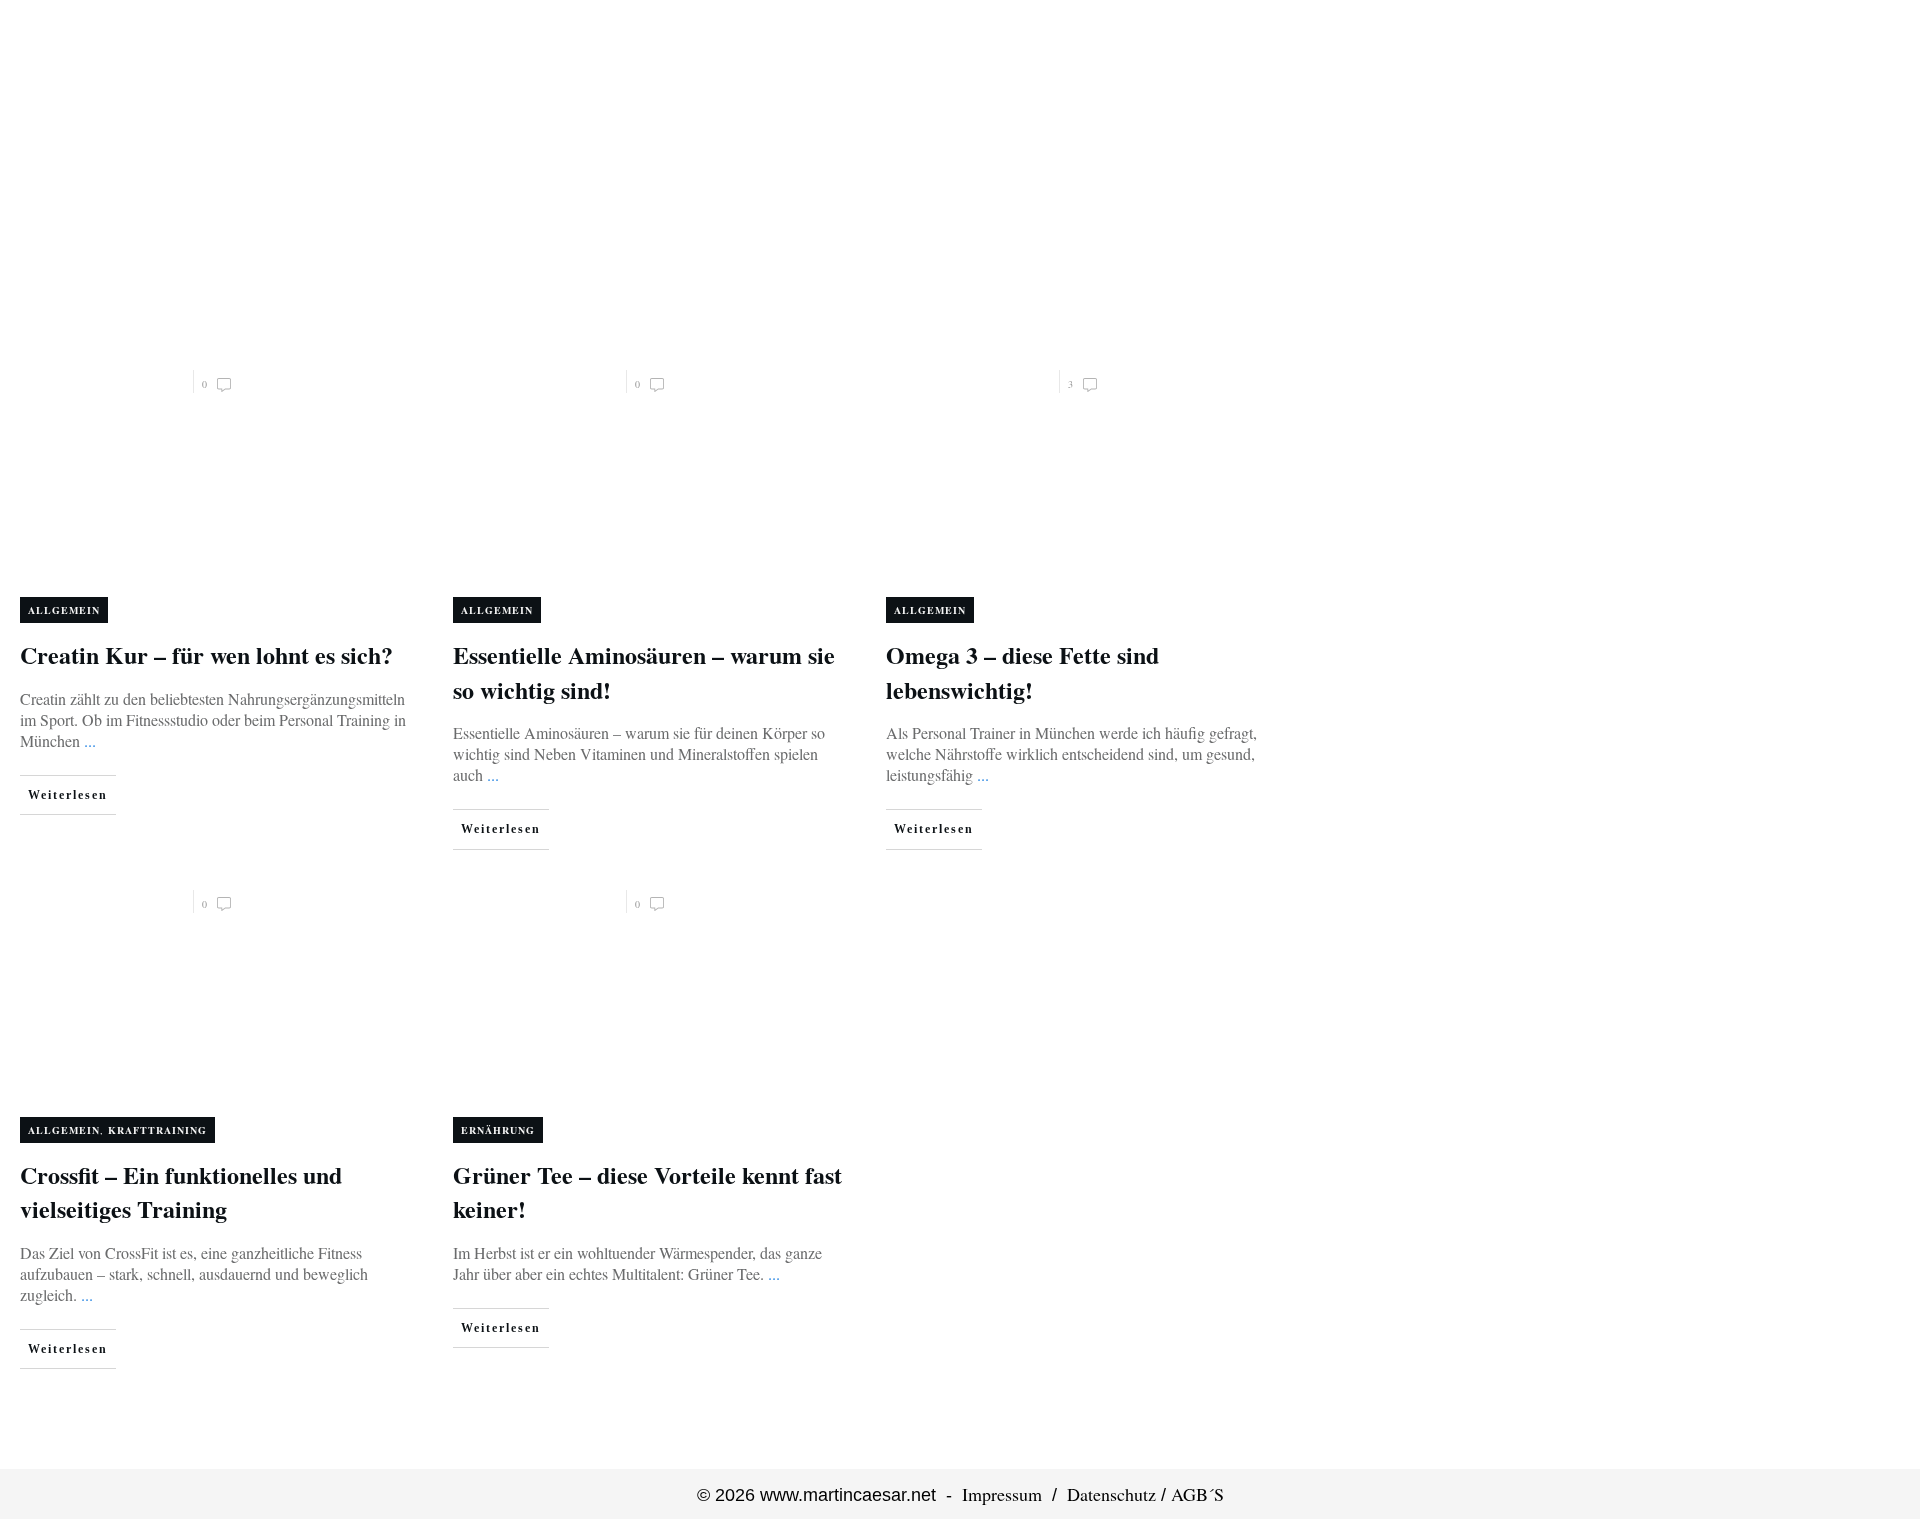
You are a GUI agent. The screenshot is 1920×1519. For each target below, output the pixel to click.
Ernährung (498, 1130)
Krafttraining (157, 1130)
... (90, 740)
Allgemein (64, 610)
